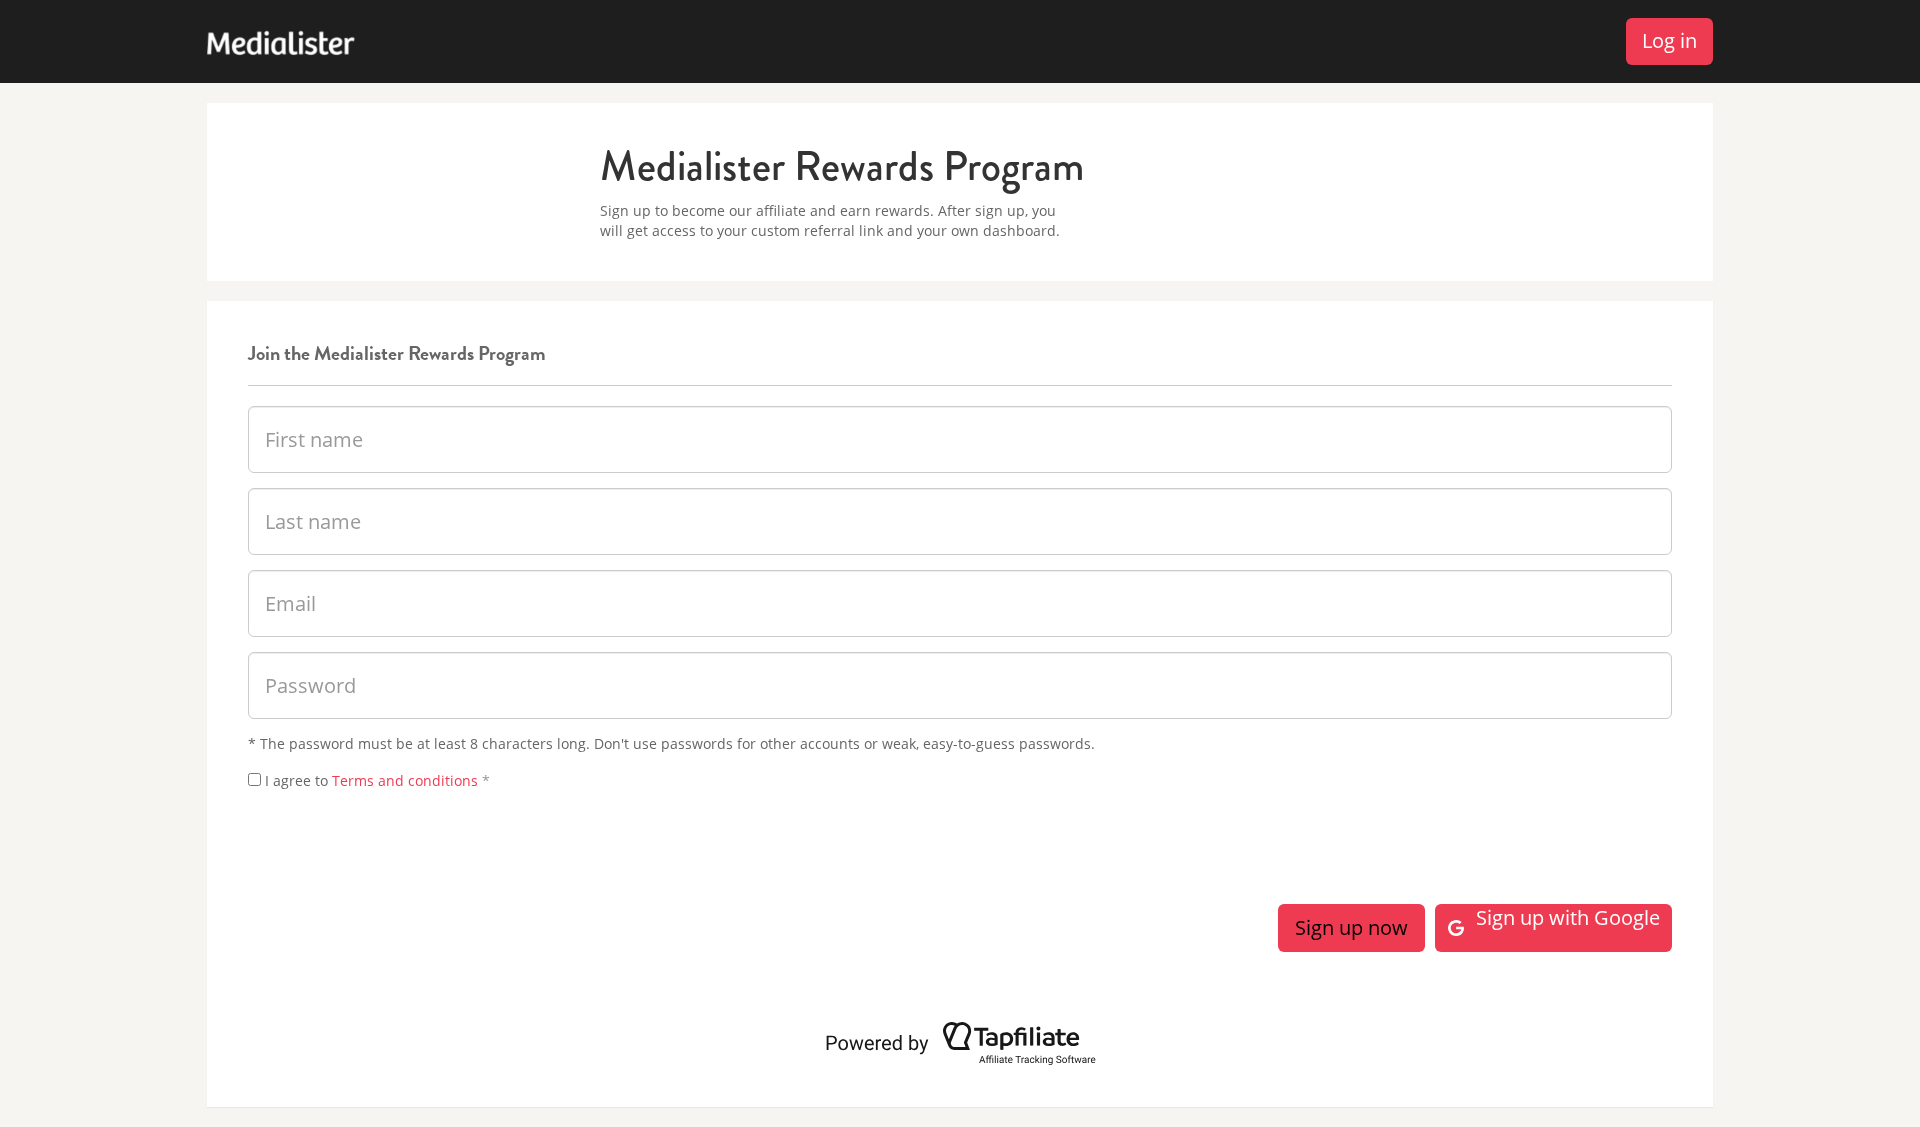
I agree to (377, 780)
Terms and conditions (405, 780)
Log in (1669, 40)
